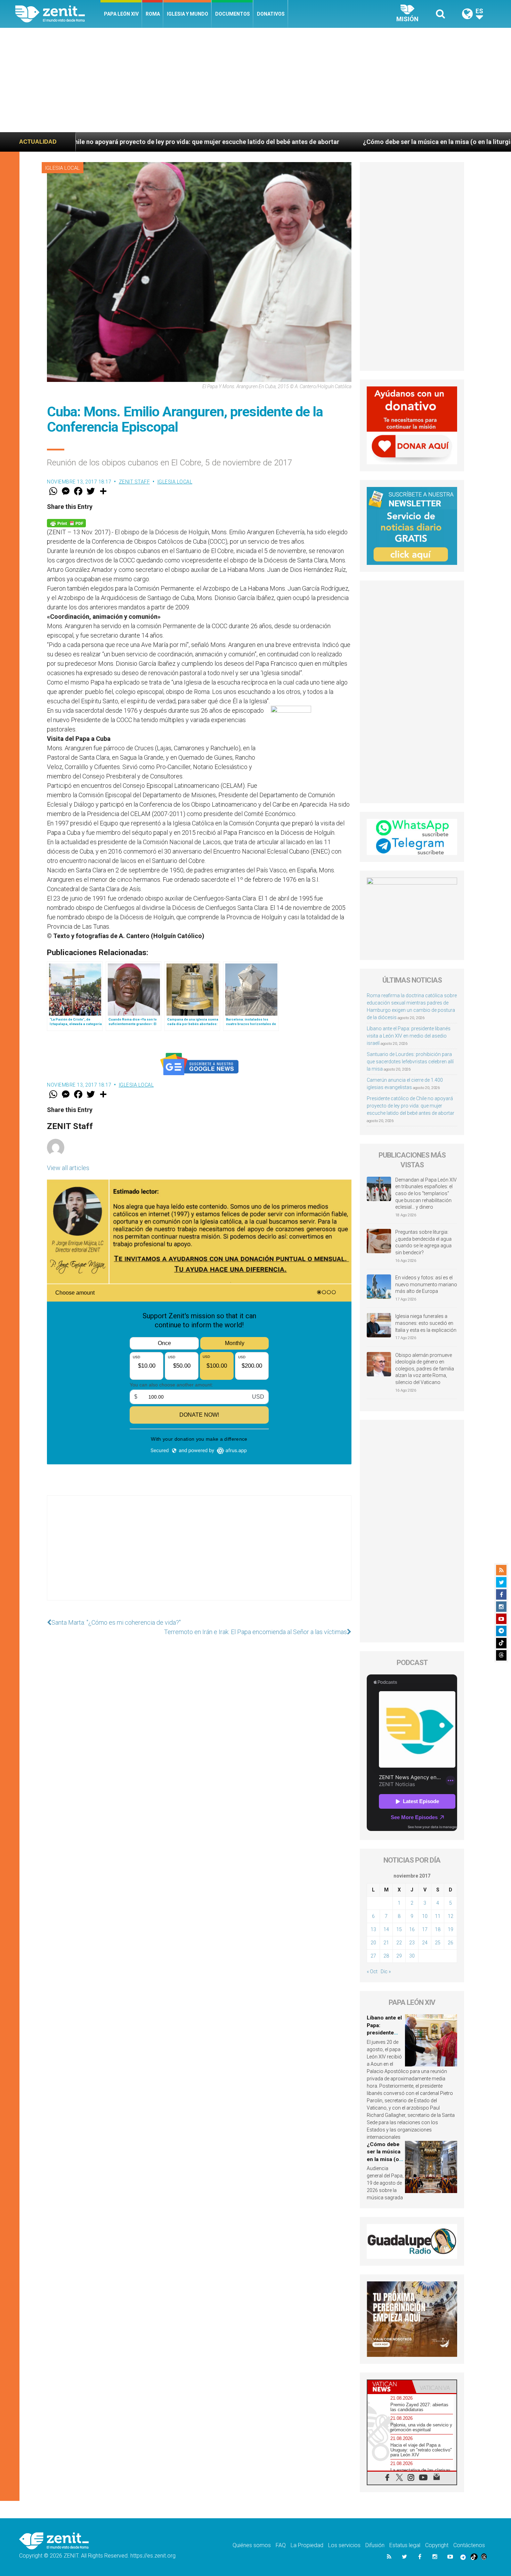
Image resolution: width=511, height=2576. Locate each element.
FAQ (281, 2545)
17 (425, 1929)
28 (386, 1956)
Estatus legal (405, 2545)
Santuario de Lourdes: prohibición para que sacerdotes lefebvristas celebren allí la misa (410, 1062)
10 (425, 1916)
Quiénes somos (252, 2545)
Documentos (233, 14)
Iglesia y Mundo (188, 14)
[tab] (390, 2387)
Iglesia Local (63, 168)
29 (399, 1956)
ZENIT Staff (135, 482)
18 (438, 1929)
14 (386, 1929)
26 (451, 1943)
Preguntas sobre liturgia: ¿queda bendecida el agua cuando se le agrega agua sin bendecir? (423, 1242)
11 (438, 1916)
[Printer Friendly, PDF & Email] (66, 523)
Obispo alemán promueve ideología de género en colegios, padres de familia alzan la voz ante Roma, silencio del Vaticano (425, 1369)
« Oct (372, 1971)
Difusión (375, 2545)
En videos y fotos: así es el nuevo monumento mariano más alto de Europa (426, 1284)
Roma (153, 14)
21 (386, 1943)
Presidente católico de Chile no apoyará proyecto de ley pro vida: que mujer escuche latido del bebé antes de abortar (411, 1106)
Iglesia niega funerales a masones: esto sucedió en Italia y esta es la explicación (426, 1323)
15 (399, 1929)
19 (451, 1929)
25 (438, 1943)
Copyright (437, 2545)
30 (412, 1956)
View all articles (68, 1168)
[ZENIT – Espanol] (58, 14)
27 (373, 1956)
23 (412, 1943)
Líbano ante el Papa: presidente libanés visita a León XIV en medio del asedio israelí (409, 1036)
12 (451, 1916)
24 (425, 1943)
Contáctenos (469, 2545)
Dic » (386, 1971)
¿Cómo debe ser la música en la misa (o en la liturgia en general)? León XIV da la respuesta (326, 142)
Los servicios (344, 2545)
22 (399, 1943)
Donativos (271, 14)
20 (373, 1943)
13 (373, 1929)
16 (412, 1929)
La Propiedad (307, 2545)
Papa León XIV (121, 14)
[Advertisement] (255, 80)
